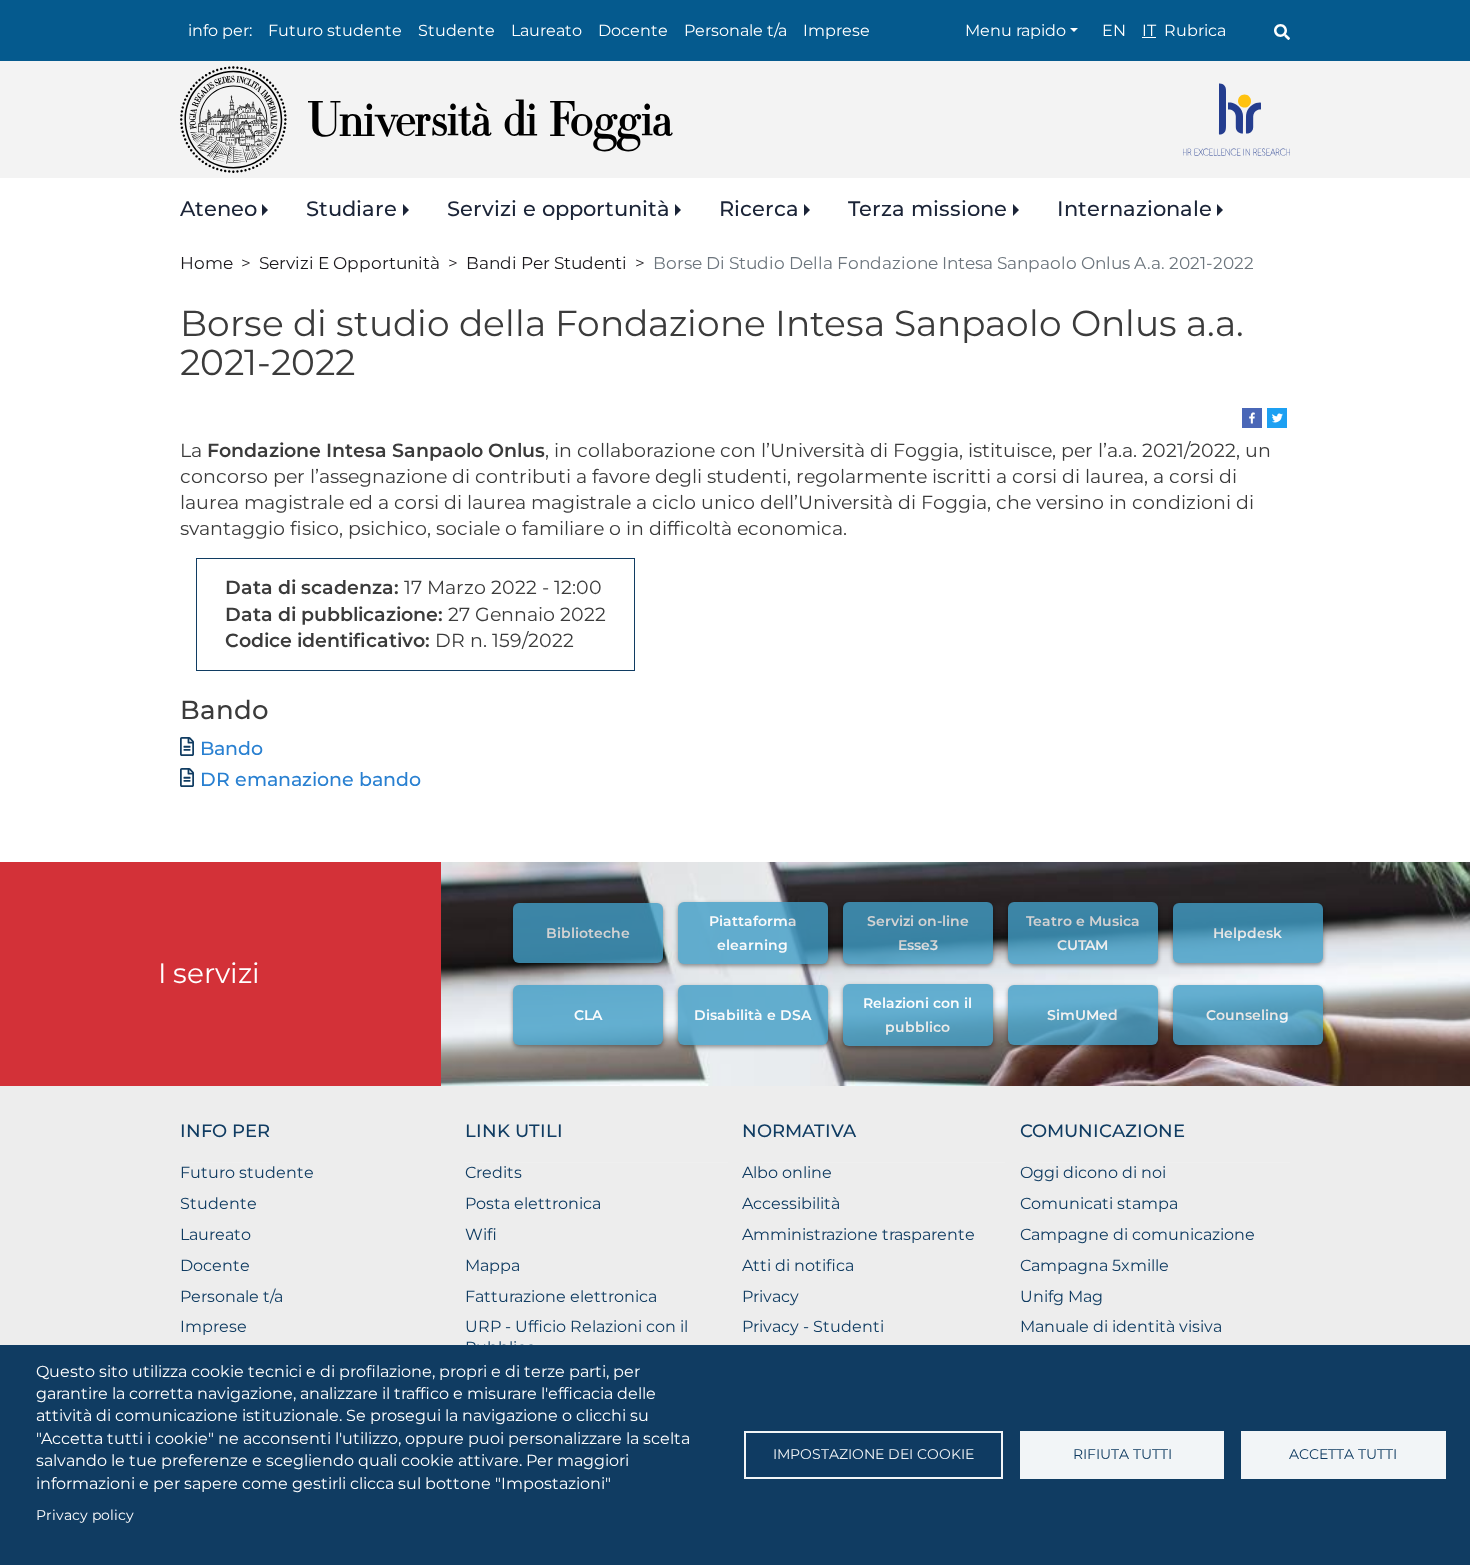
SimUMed (1082, 1015)
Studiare (351, 208)
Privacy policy (85, 1515)
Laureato (546, 30)
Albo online (787, 1172)
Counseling (1247, 1015)
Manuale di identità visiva (1121, 1326)
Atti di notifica (798, 1265)
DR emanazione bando (310, 779)
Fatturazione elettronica (561, 1296)
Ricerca (759, 208)
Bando (231, 748)
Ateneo (218, 208)
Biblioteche (588, 933)
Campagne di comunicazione (1137, 1234)
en (1114, 30)
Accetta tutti (1343, 1454)
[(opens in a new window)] (1252, 416)
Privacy (770, 1296)
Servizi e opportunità (558, 208)
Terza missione (927, 208)
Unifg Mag (1061, 1296)
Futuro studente (335, 30)
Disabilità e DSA (752, 1015)
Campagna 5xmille (1094, 1265)
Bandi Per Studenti (546, 262)
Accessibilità (791, 1203)
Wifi (481, 1234)
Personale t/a (735, 30)
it (1149, 30)
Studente (456, 30)
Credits (493, 1172)
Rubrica (1195, 30)
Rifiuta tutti (1122, 1454)
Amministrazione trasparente (858, 1234)
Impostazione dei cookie (873, 1454)
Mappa (492, 1265)
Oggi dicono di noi (1093, 1172)
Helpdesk (1247, 933)
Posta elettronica (533, 1203)
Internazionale (1134, 208)
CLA (588, 1015)
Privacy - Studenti (813, 1326)
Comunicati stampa (1099, 1203)
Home (206, 262)
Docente (633, 30)
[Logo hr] (1236, 119)
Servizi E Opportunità (349, 262)
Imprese (836, 30)
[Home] (426, 119)
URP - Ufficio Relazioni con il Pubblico (576, 1337)
